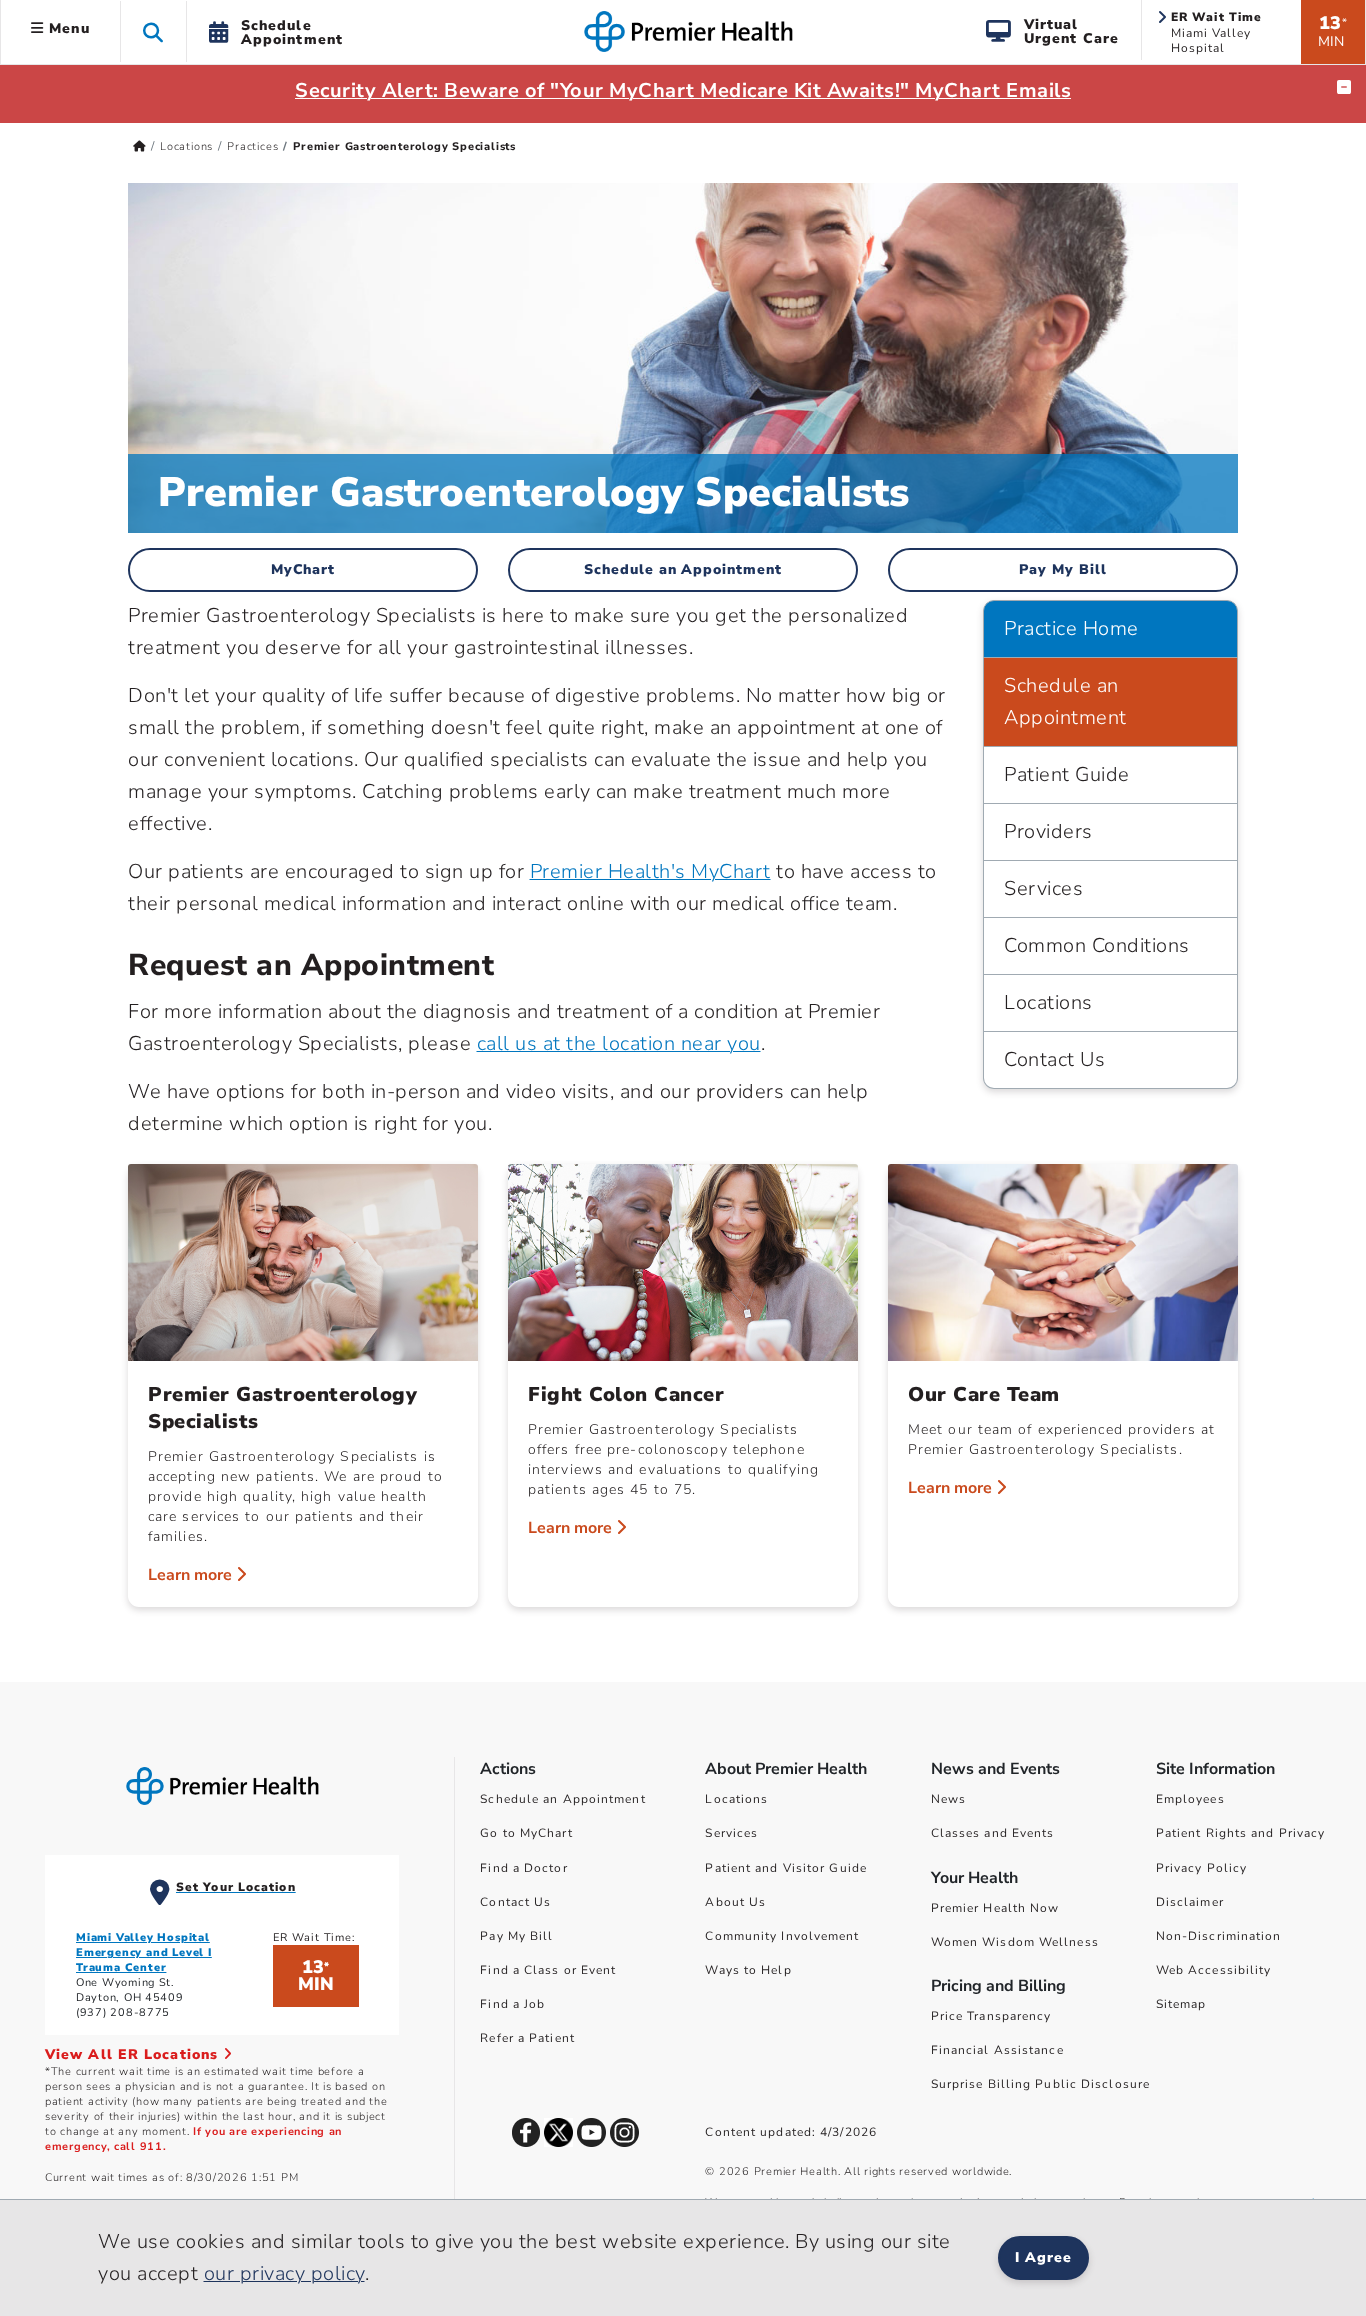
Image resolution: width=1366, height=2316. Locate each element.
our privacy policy (284, 2273)
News (948, 1799)
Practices (252, 146)
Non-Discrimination (1219, 1936)
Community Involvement (782, 1936)
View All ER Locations (134, 2054)
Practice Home (1071, 628)
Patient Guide (1067, 774)
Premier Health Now (995, 1908)
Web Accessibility (1214, 1970)
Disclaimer (1190, 1902)
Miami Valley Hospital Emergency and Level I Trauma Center (144, 1952)
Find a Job (512, 2004)
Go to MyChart (526, 1833)
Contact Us (1054, 1059)
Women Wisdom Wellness (1015, 1942)
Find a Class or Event (548, 1970)
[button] (153, 31)
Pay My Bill (1063, 569)
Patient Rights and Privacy (1241, 1833)
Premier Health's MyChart (650, 871)
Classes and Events (993, 1833)
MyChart (303, 569)
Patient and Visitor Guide (786, 1868)
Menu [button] (67, 28)
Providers (1048, 831)
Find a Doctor (523, 1868)
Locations (186, 146)
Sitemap (1181, 2004)
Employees (1190, 1799)
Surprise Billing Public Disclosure (1040, 2084)
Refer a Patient (527, 2038)
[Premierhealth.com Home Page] (139, 146)
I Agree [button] (1043, 2257)
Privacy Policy (1201, 1868)
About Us (735, 1902)
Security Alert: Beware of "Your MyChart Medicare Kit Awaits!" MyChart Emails (683, 90)
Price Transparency (991, 2016)
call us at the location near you (619, 1043)
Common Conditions (1097, 945)
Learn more (192, 1575)
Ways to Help (748, 1970)
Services (1043, 888)
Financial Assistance (997, 2050)
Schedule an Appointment (683, 569)
